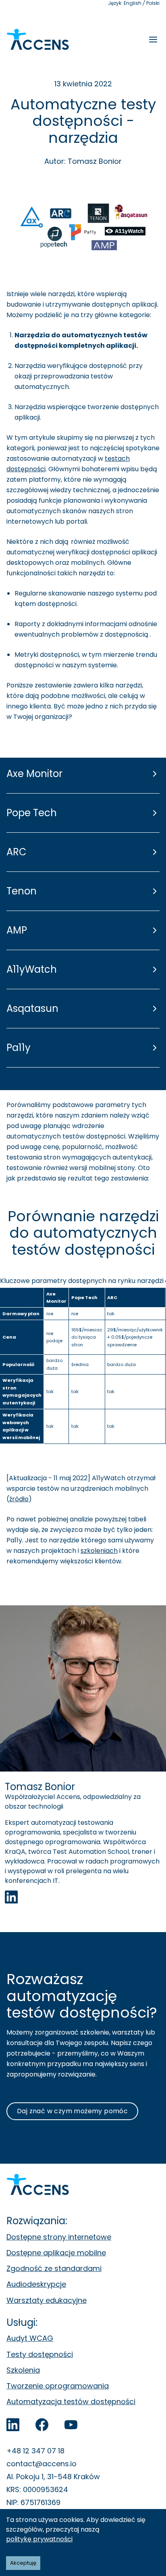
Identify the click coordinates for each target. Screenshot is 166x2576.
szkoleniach (99, 1551)
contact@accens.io (41, 2464)
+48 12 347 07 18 (35, 2451)
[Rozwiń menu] (153, 40)
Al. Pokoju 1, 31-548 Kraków (53, 2477)
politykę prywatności (39, 2539)
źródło (19, 1499)
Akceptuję (23, 2563)
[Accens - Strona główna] (38, 40)
